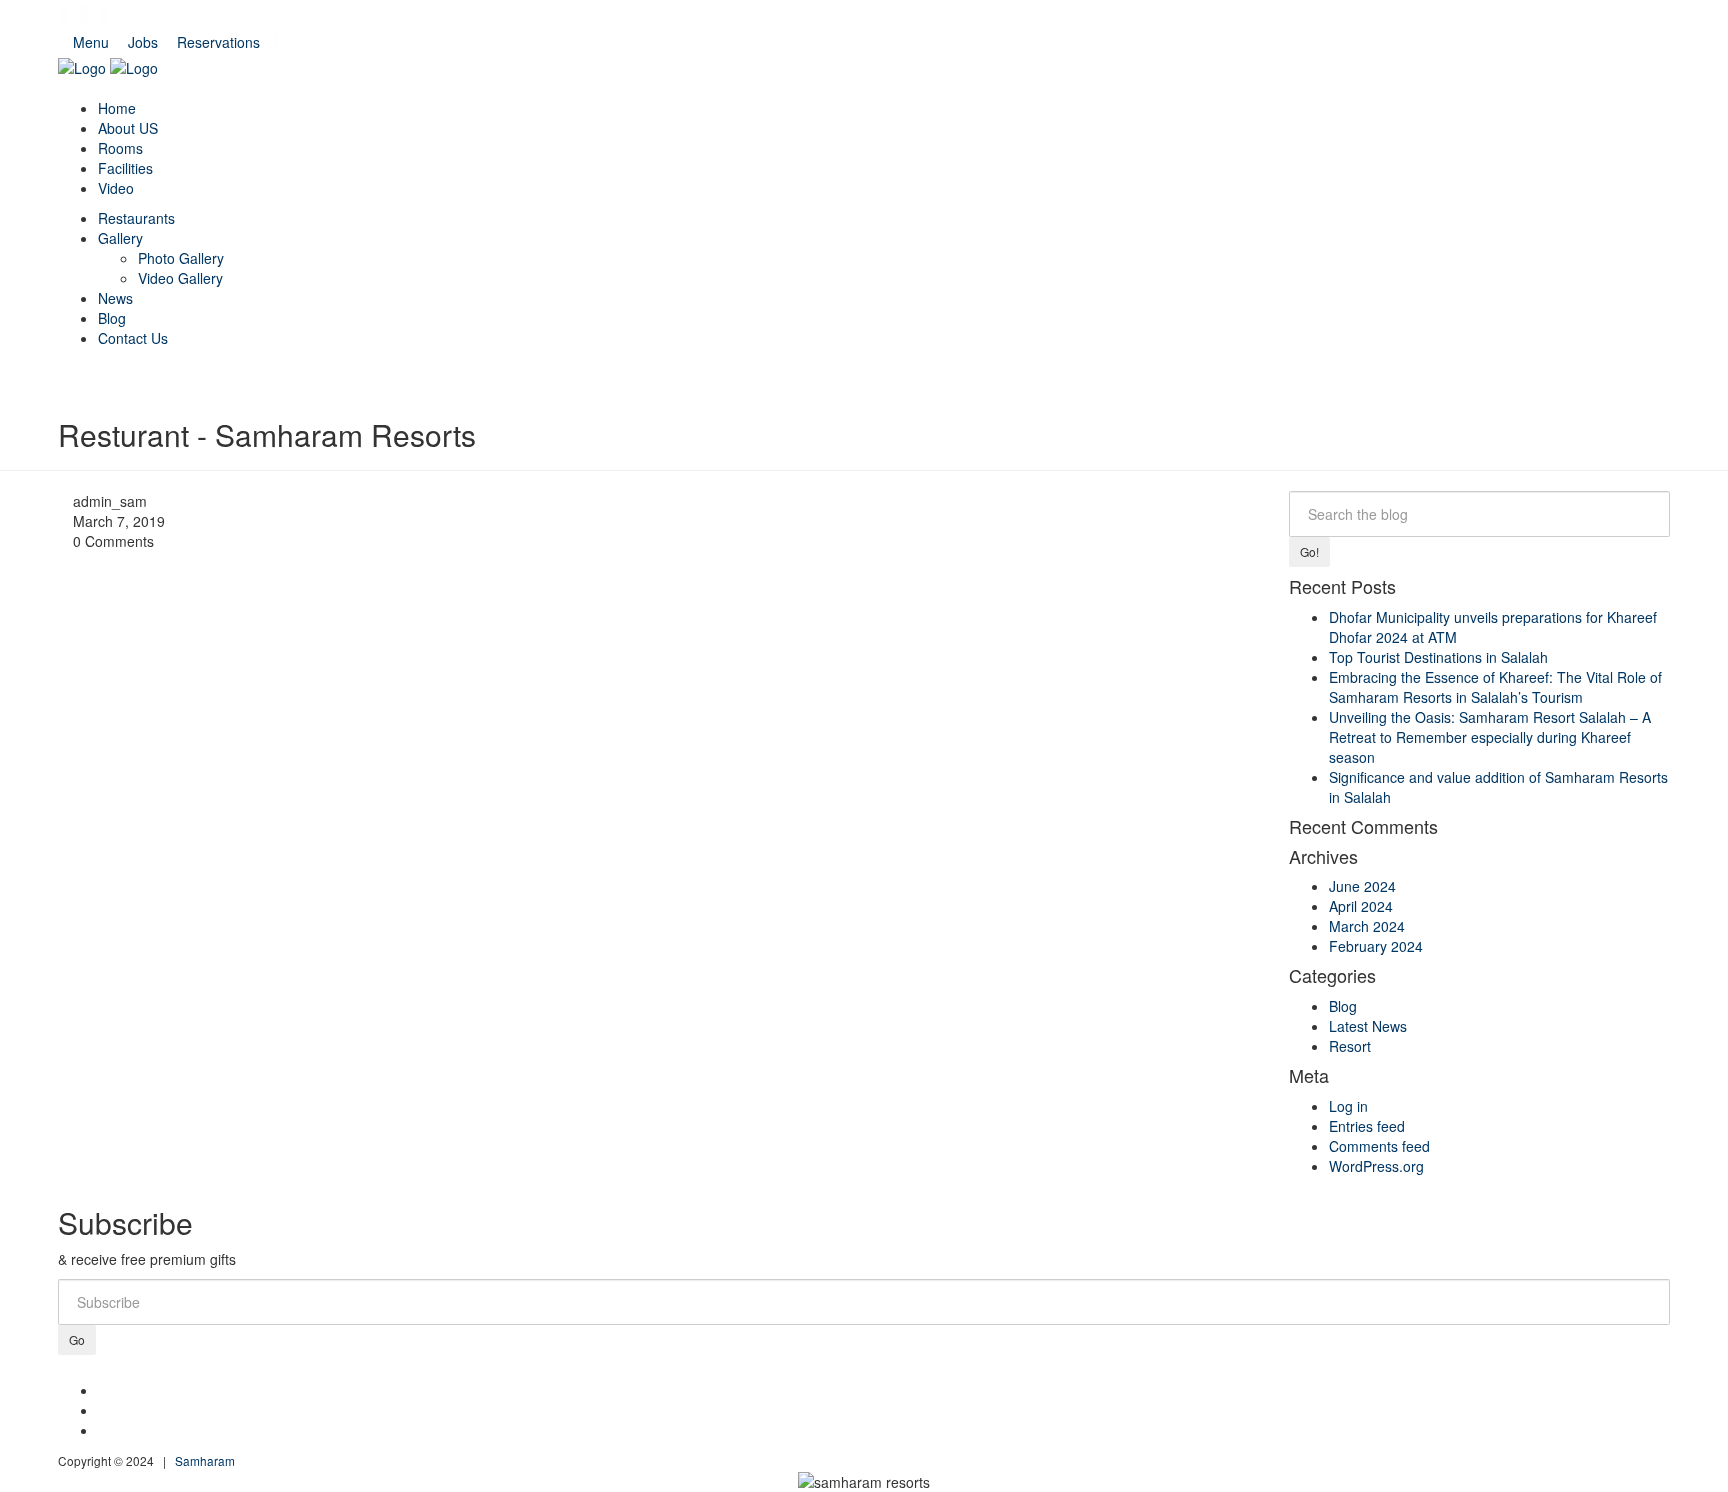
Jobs (143, 42)
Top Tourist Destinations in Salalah (1438, 657)
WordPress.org (1376, 1166)
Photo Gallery (181, 258)
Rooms (120, 148)
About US (128, 128)
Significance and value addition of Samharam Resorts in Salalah (1498, 787)
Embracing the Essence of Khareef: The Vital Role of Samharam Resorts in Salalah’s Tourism (1495, 687)
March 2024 (1367, 926)
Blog (112, 318)
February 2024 (1376, 946)
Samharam (205, 1460)
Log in (1348, 1106)
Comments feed (1379, 1146)
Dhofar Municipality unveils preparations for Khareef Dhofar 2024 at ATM (1493, 627)
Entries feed (1367, 1126)
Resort (1350, 1046)
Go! (1309, 551)
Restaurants (136, 218)
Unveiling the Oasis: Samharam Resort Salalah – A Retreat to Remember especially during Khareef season (1490, 737)
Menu (91, 42)
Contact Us (133, 338)
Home (117, 108)
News (115, 298)
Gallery (120, 238)
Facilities (125, 168)
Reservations (218, 42)
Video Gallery (180, 278)
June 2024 (1362, 886)
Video (116, 188)
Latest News (1368, 1026)
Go (77, 1339)
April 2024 (1361, 906)
